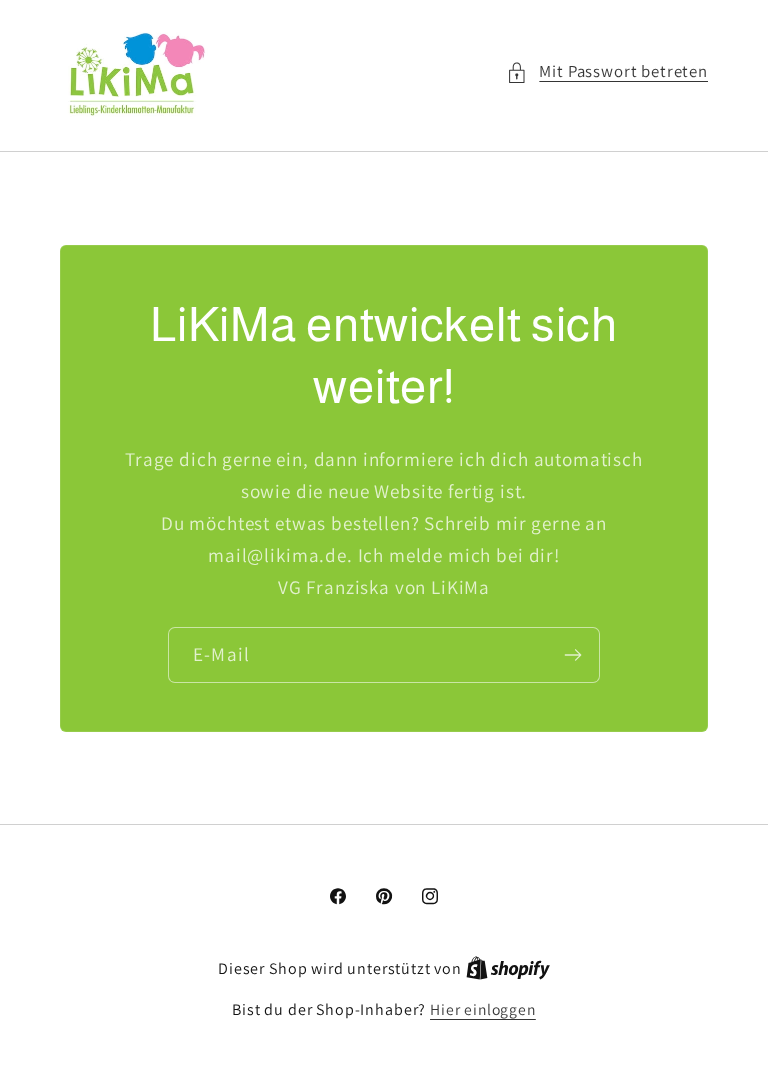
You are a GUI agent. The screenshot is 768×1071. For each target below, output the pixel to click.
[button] (607, 72)
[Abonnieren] (572, 654)
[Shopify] (508, 968)
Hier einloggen (483, 1009)
